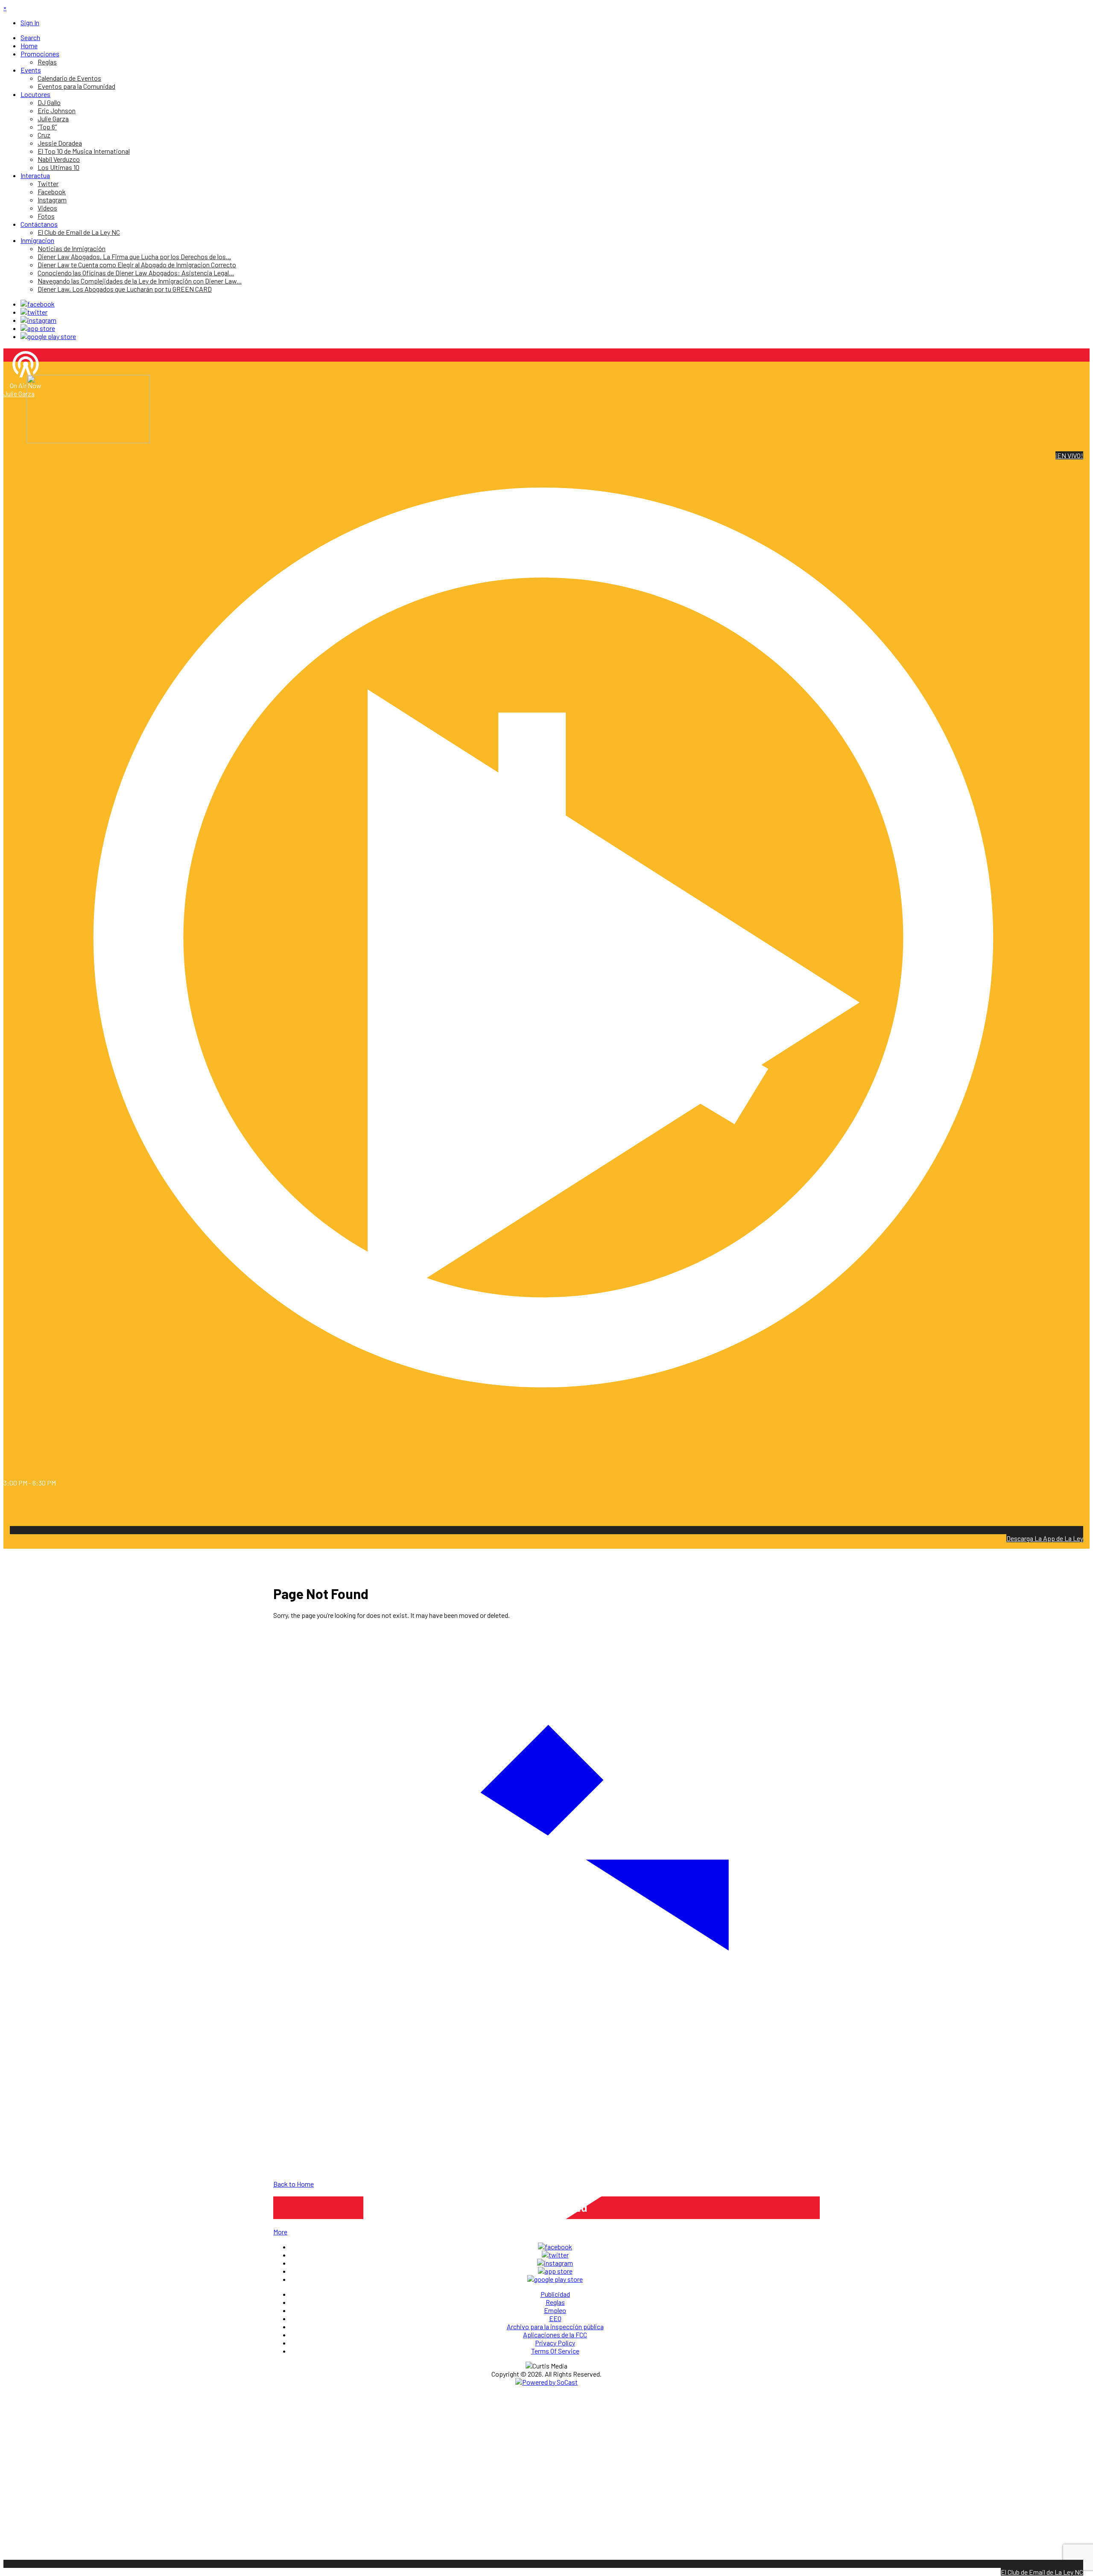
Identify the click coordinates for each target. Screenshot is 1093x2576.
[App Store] (38, 328)
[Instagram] (38, 320)
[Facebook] (38, 304)
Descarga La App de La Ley (1045, 1538)
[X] (34, 312)
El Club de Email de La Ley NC (1042, 2572)
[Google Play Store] (48, 336)
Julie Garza (19, 393)
